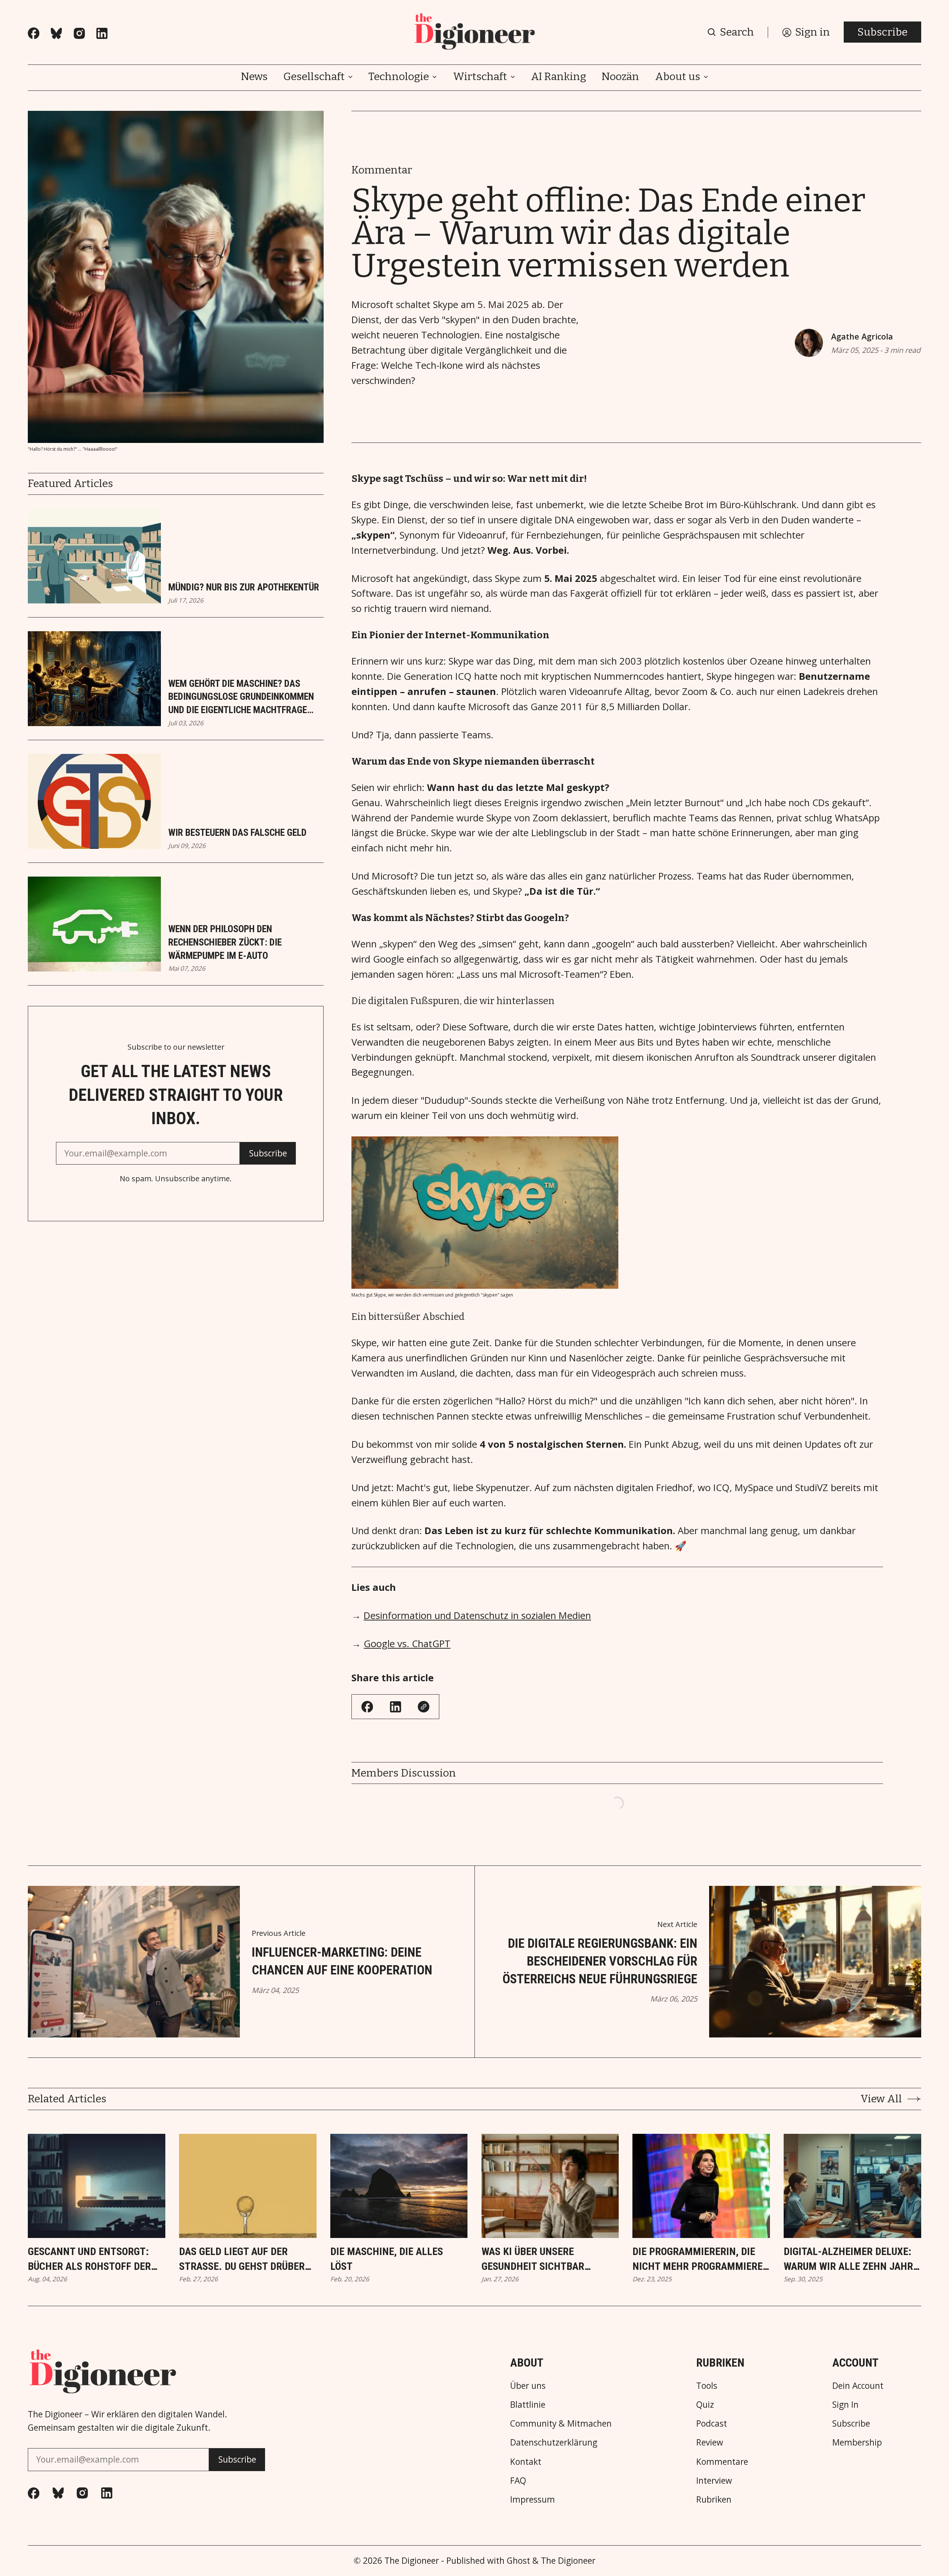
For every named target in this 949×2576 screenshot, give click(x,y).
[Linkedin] (102, 33)
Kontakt (526, 2462)
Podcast (712, 2424)
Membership (857, 2443)
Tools (707, 2386)
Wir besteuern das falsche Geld (237, 832)
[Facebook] (34, 33)
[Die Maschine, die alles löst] (399, 2186)
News (254, 77)
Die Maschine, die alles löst (387, 2259)
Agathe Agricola (862, 336)
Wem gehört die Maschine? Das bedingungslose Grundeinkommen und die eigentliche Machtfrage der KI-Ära (241, 698)
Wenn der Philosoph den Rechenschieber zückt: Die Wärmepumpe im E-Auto (225, 942)
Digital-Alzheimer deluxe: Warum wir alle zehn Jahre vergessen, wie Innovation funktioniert (851, 2259)
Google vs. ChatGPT (407, 1644)
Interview (714, 2481)
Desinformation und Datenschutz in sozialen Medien (477, 1615)
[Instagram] (79, 33)
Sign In (845, 2405)
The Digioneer (412, 2561)
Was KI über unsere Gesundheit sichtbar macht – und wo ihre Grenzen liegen (533, 2259)
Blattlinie (528, 2405)
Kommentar (382, 170)
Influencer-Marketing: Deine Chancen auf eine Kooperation (342, 1961)
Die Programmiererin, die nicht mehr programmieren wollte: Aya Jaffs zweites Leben (701, 2259)
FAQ (518, 2481)
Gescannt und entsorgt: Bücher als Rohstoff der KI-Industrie (89, 2259)
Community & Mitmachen (561, 2424)
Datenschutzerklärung (554, 2443)
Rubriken (714, 2500)
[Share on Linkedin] (396, 1707)
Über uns (528, 2386)
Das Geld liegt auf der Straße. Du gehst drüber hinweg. (242, 2259)
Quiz (705, 2405)
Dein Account (858, 2386)
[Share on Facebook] (367, 1707)
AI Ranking (558, 77)
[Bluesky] (56, 33)
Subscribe (882, 32)
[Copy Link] (424, 1707)
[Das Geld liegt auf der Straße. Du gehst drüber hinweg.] (248, 2186)
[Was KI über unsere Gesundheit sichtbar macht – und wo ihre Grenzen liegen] (550, 2186)
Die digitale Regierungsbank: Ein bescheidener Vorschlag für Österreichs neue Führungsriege (600, 1961)
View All (881, 2099)
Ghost (518, 2561)
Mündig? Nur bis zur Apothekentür (244, 587)
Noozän (620, 77)
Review (710, 2443)
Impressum (533, 2500)
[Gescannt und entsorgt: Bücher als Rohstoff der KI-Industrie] (97, 2186)
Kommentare (722, 2462)
